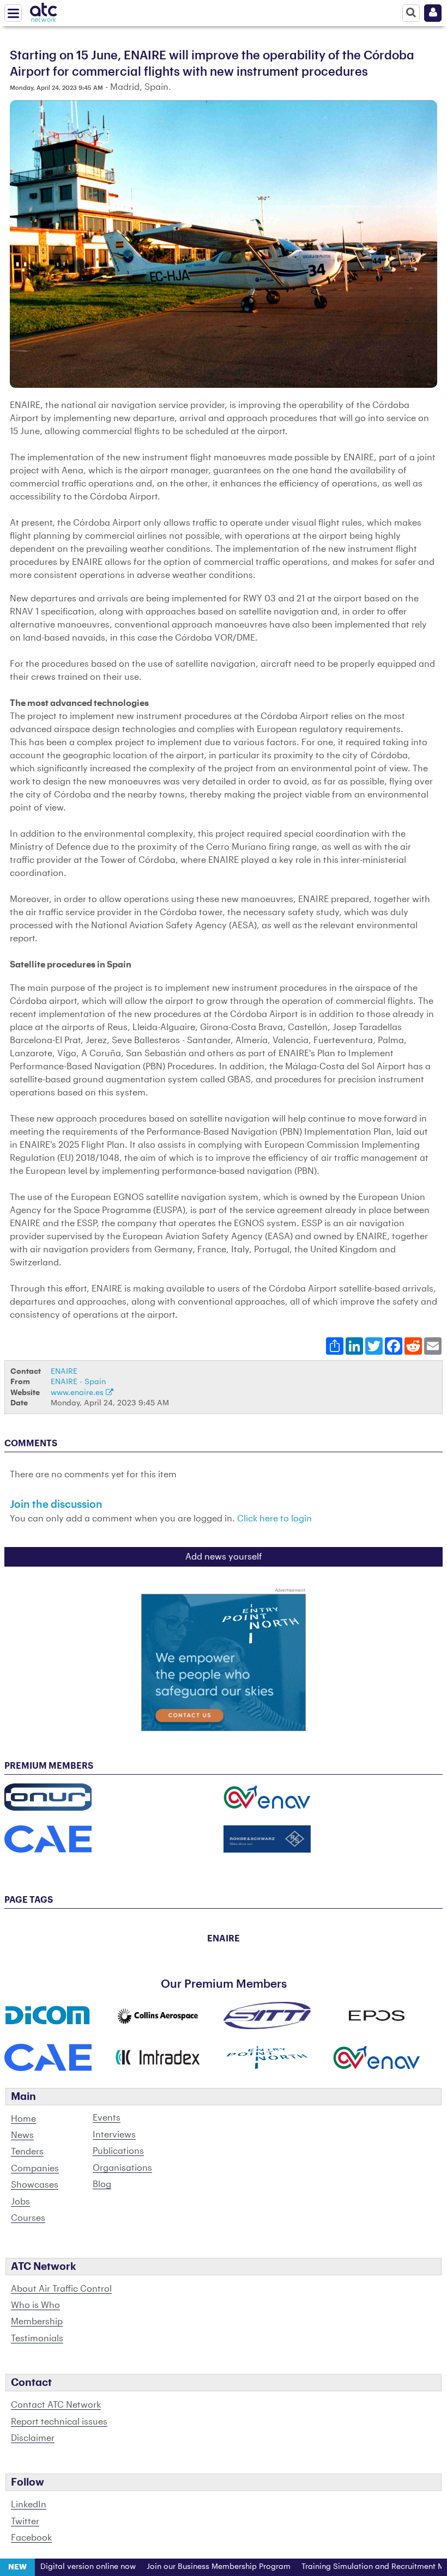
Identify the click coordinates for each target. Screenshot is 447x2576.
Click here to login (274, 1519)
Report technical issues (59, 2422)
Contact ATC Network (56, 2405)
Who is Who (35, 2305)
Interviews (114, 2135)
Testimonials (37, 2339)
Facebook (31, 2538)
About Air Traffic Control (61, 2289)
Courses (28, 2218)
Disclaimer (33, 2438)
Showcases (35, 2185)
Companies (35, 2169)
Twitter (25, 2522)
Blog (102, 2184)
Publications (118, 2151)
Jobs (20, 2202)
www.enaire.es (78, 1393)
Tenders (27, 2152)
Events (107, 2118)
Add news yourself (224, 1557)
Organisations (122, 2168)
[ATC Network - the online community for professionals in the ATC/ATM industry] (44, 10)
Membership (37, 2322)
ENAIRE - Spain (78, 1382)
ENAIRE (64, 1371)
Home (23, 2119)
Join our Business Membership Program (189, 2567)
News (22, 2135)
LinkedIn (29, 2505)
